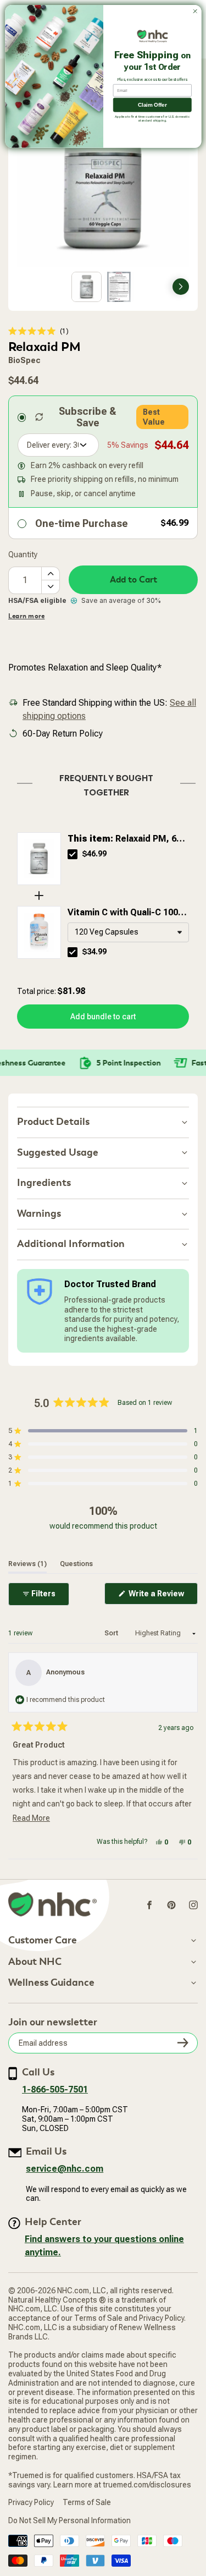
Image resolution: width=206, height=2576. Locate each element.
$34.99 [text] (94, 952)
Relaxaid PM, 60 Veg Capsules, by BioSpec (124, 839)
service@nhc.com (65, 2169)
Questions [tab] (76, 1564)
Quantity (23, 554)
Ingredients (44, 1183)
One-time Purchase (82, 523)
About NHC (35, 1962)
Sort (112, 1633)
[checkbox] (73, 854)
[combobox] (128, 932)
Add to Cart (133, 580)
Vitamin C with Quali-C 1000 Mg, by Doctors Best (125, 913)
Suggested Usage (58, 1153)
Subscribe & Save (88, 417)
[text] (103, 783)
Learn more (26, 616)
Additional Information (71, 1244)
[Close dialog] (195, 12)
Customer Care (43, 1941)
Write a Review (162, 1597)
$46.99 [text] (94, 854)
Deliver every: (49, 445)
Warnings (39, 1214)
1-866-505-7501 (55, 2089)
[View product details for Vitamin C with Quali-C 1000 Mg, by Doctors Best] (39, 932)
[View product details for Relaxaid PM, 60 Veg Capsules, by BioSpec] (39, 859)
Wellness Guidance (51, 1983)
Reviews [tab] (27, 1564)
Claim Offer (152, 105)
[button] (38, 331)
